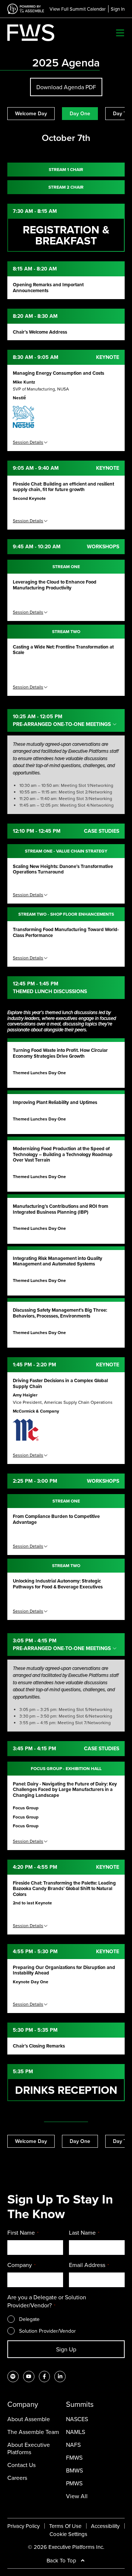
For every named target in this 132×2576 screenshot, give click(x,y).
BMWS (74, 2470)
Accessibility (105, 2526)
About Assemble (29, 2419)
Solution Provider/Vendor (47, 2331)
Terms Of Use (65, 2526)
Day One (80, 113)
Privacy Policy (23, 2526)
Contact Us (21, 2465)
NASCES (77, 2419)
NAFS (73, 2445)
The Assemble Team (33, 2432)
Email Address (89, 2265)
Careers (17, 2478)
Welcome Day (31, 113)
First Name (23, 2232)
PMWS (74, 2483)
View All (77, 2496)
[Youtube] (29, 2377)
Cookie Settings (68, 2534)
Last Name (84, 2232)
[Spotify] (13, 2377)
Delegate (29, 2319)
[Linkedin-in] (60, 2377)
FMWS (74, 2457)
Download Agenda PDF (66, 87)
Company (21, 2265)
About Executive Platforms (29, 2448)
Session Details (28, 442)
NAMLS (76, 2432)
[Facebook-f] (45, 2377)
